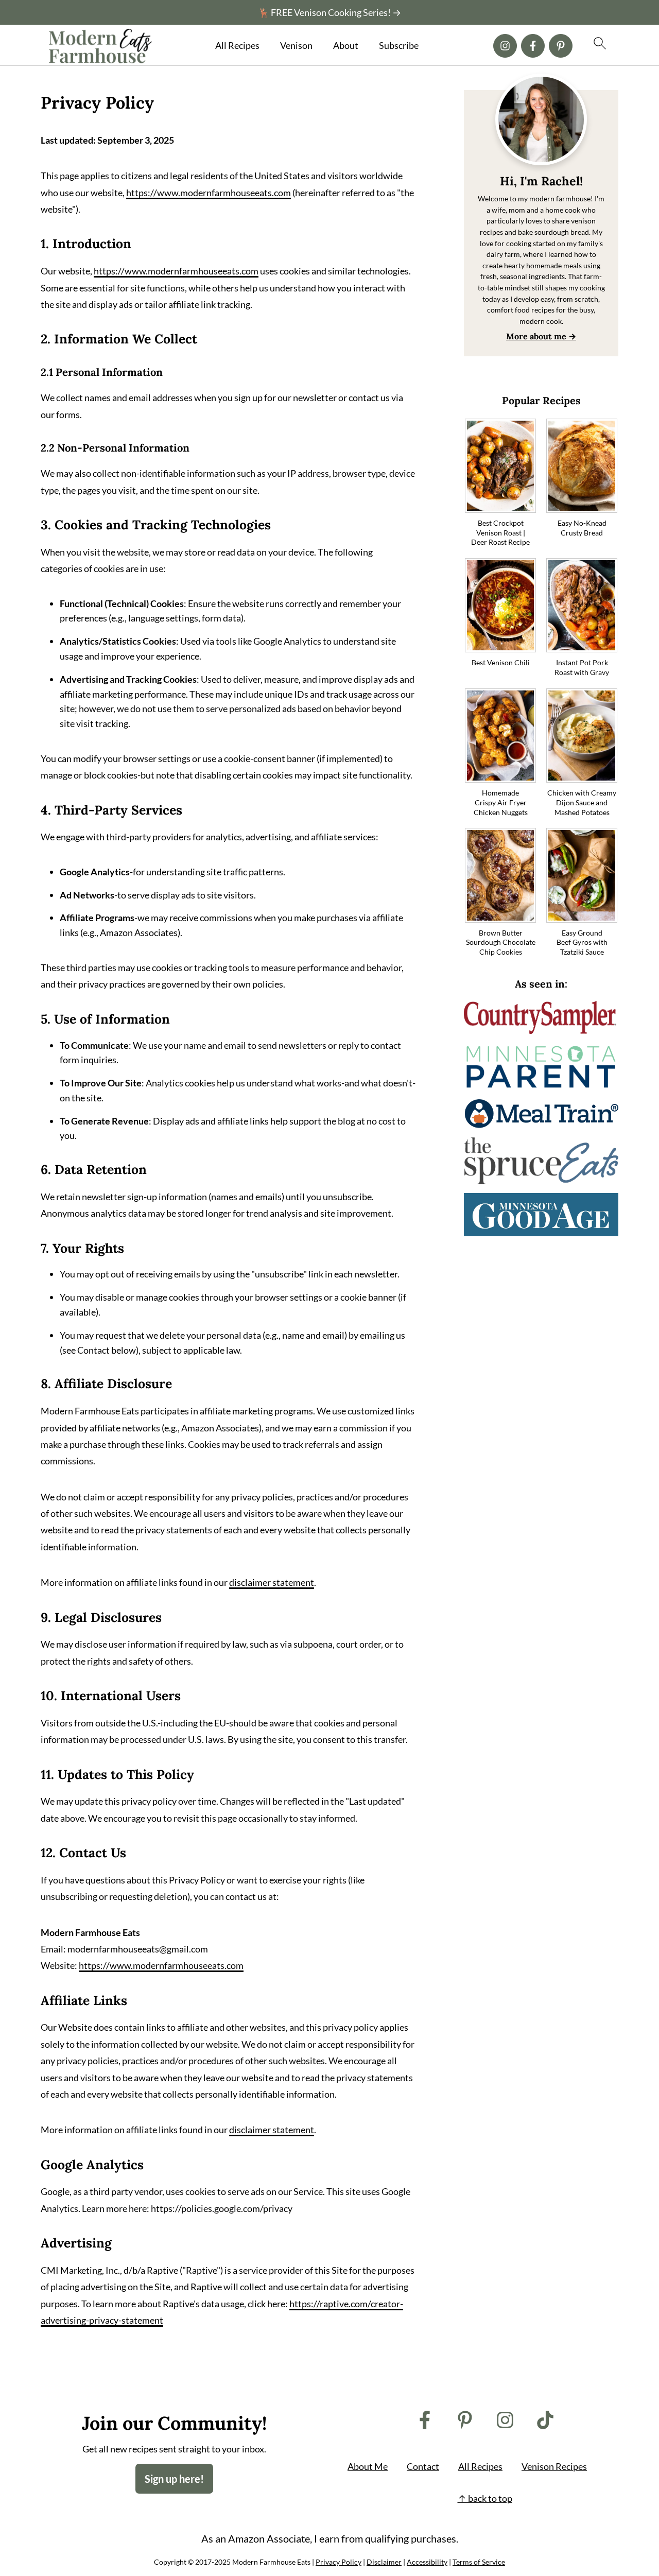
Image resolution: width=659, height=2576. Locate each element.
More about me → (541, 336)
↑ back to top (485, 2498)
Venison (296, 46)
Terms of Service (479, 2562)
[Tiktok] (545, 2420)
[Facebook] (533, 46)
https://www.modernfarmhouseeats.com (209, 193)
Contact (423, 2466)
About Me (368, 2466)
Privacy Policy (339, 2562)
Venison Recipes (554, 2466)
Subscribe (399, 46)
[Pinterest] (561, 46)
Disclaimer (384, 2562)
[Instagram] (505, 46)
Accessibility (427, 2562)
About (346, 46)
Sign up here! (174, 2479)
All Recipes (237, 46)
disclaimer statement (272, 1582)
